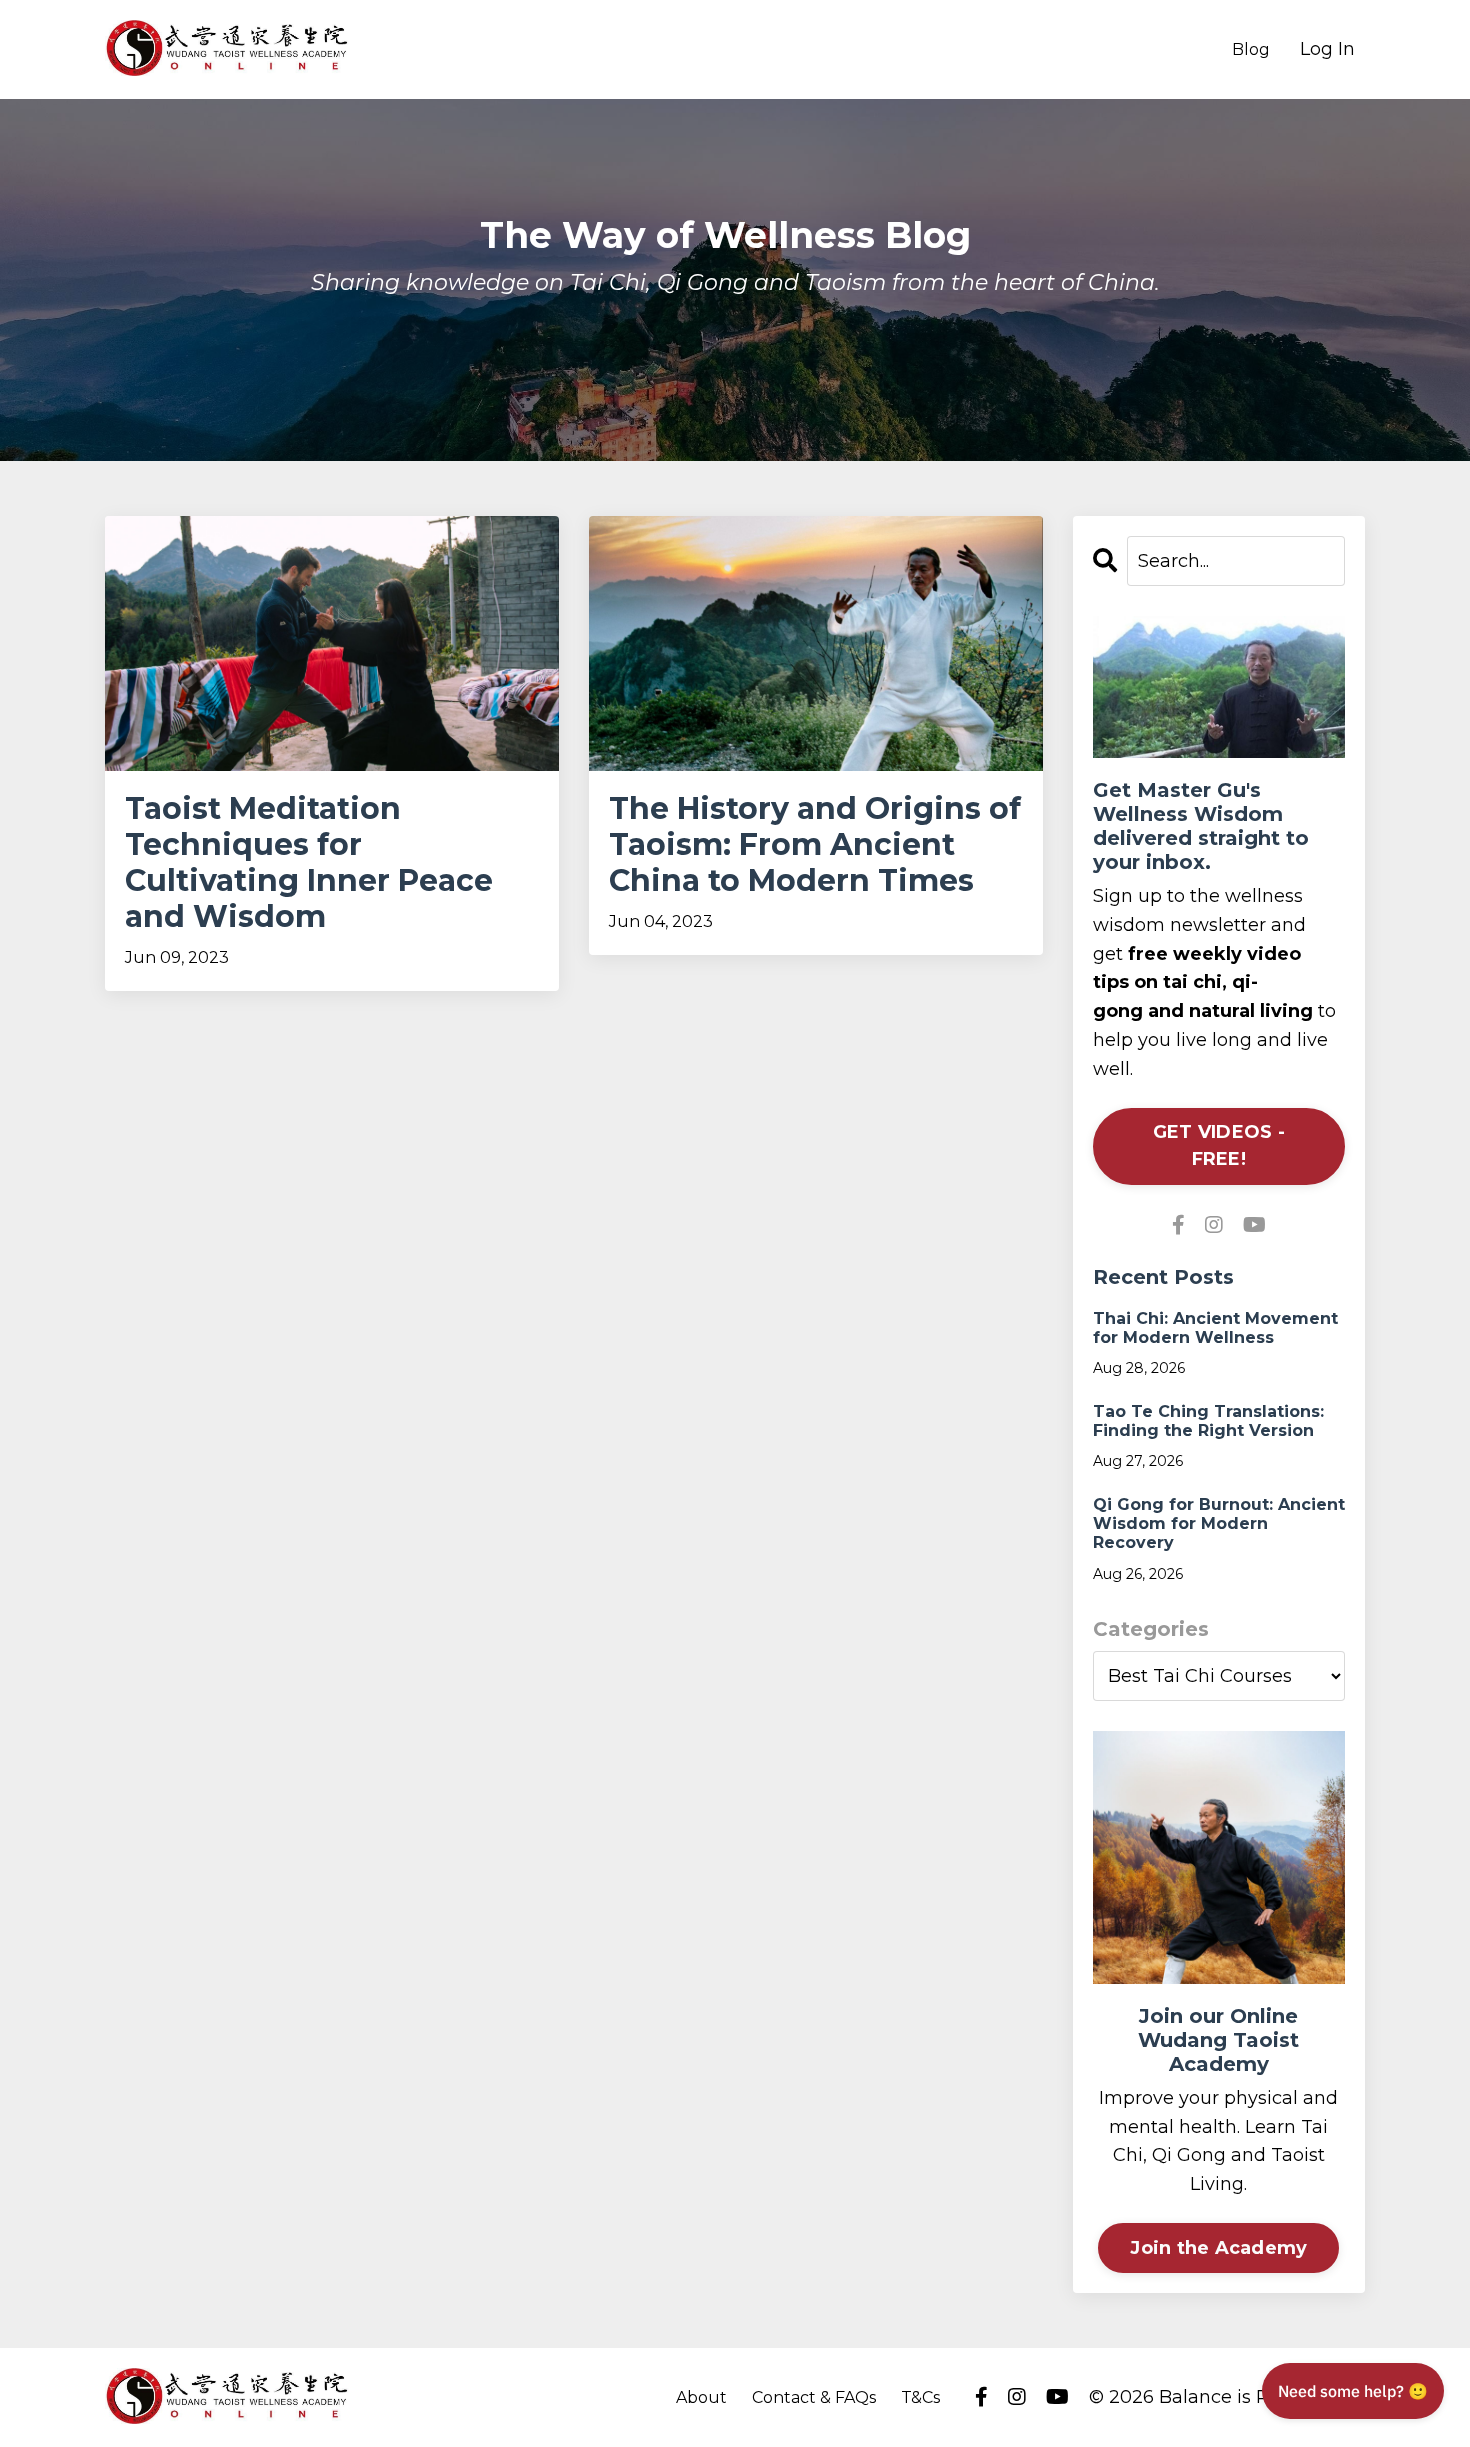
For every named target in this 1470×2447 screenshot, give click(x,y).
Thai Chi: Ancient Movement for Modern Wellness (1215, 1328)
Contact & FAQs (814, 2397)
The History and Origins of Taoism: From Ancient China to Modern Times (815, 845)
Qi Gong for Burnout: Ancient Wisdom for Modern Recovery (1219, 1523)
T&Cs (920, 2397)
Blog (1251, 49)
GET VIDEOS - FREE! (1219, 1145)
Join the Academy (1218, 2248)
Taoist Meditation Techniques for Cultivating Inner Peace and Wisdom (309, 863)
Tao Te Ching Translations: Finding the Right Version (1208, 1421)
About (701, 2397)
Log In (1327, 49)
